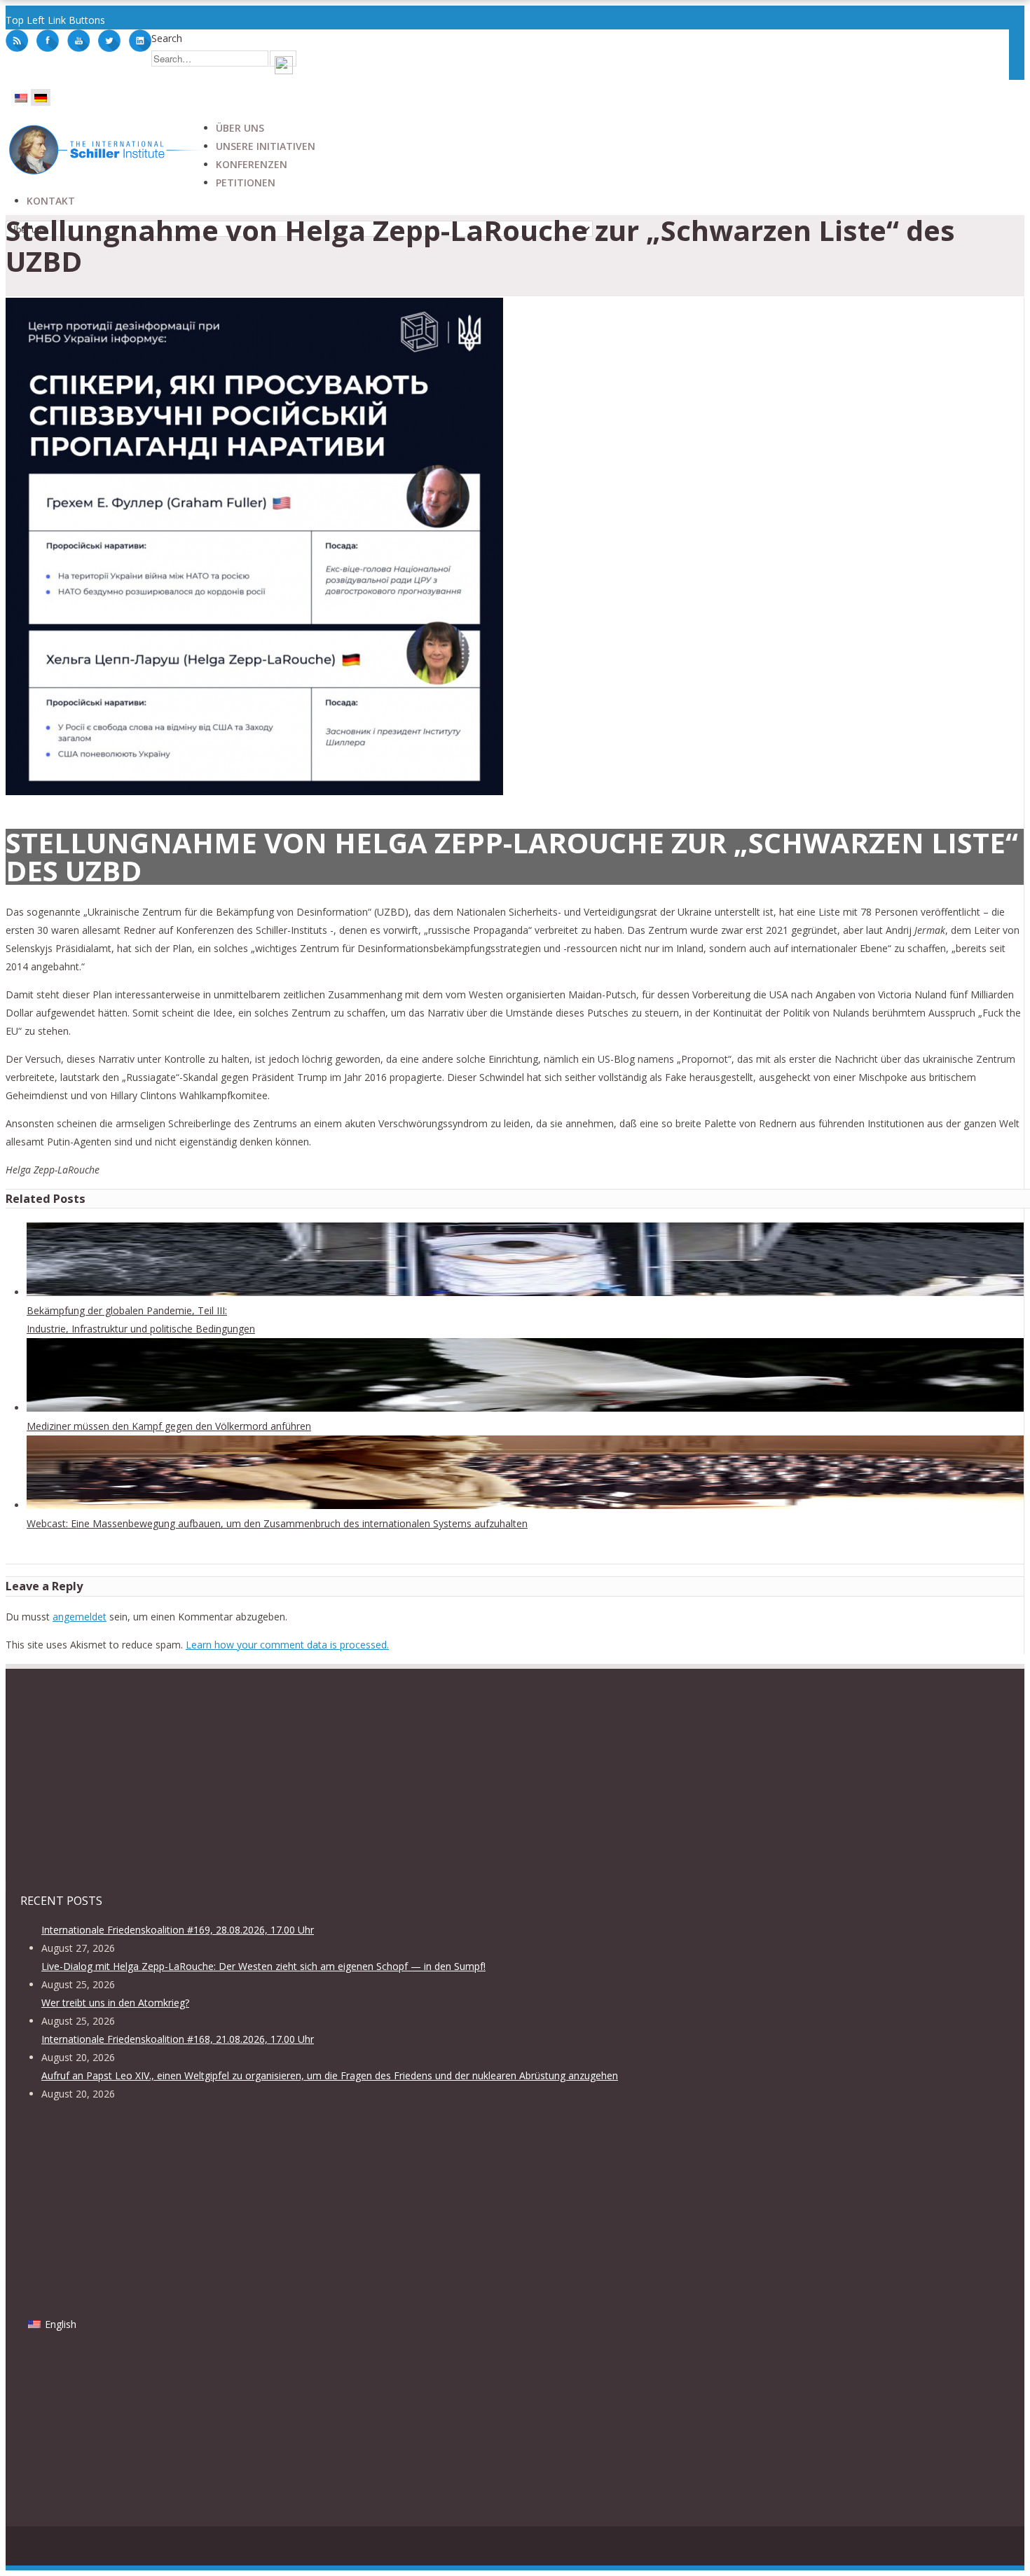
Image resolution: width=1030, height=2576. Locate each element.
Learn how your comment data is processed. (287, 1645)
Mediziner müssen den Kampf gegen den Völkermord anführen (169, 1426)
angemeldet (80, 1617)
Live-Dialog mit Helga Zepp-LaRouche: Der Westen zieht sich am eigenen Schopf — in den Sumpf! (263, 1966)
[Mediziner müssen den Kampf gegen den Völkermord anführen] (525, 1408)
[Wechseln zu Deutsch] (41, 97)
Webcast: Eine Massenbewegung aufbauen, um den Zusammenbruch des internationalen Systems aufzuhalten (277, 1523)
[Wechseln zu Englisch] (21, 97)
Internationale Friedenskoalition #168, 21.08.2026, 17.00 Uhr (178, 2039)
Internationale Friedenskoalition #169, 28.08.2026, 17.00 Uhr (178, 1930)
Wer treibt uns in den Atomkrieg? (115, 2003)
